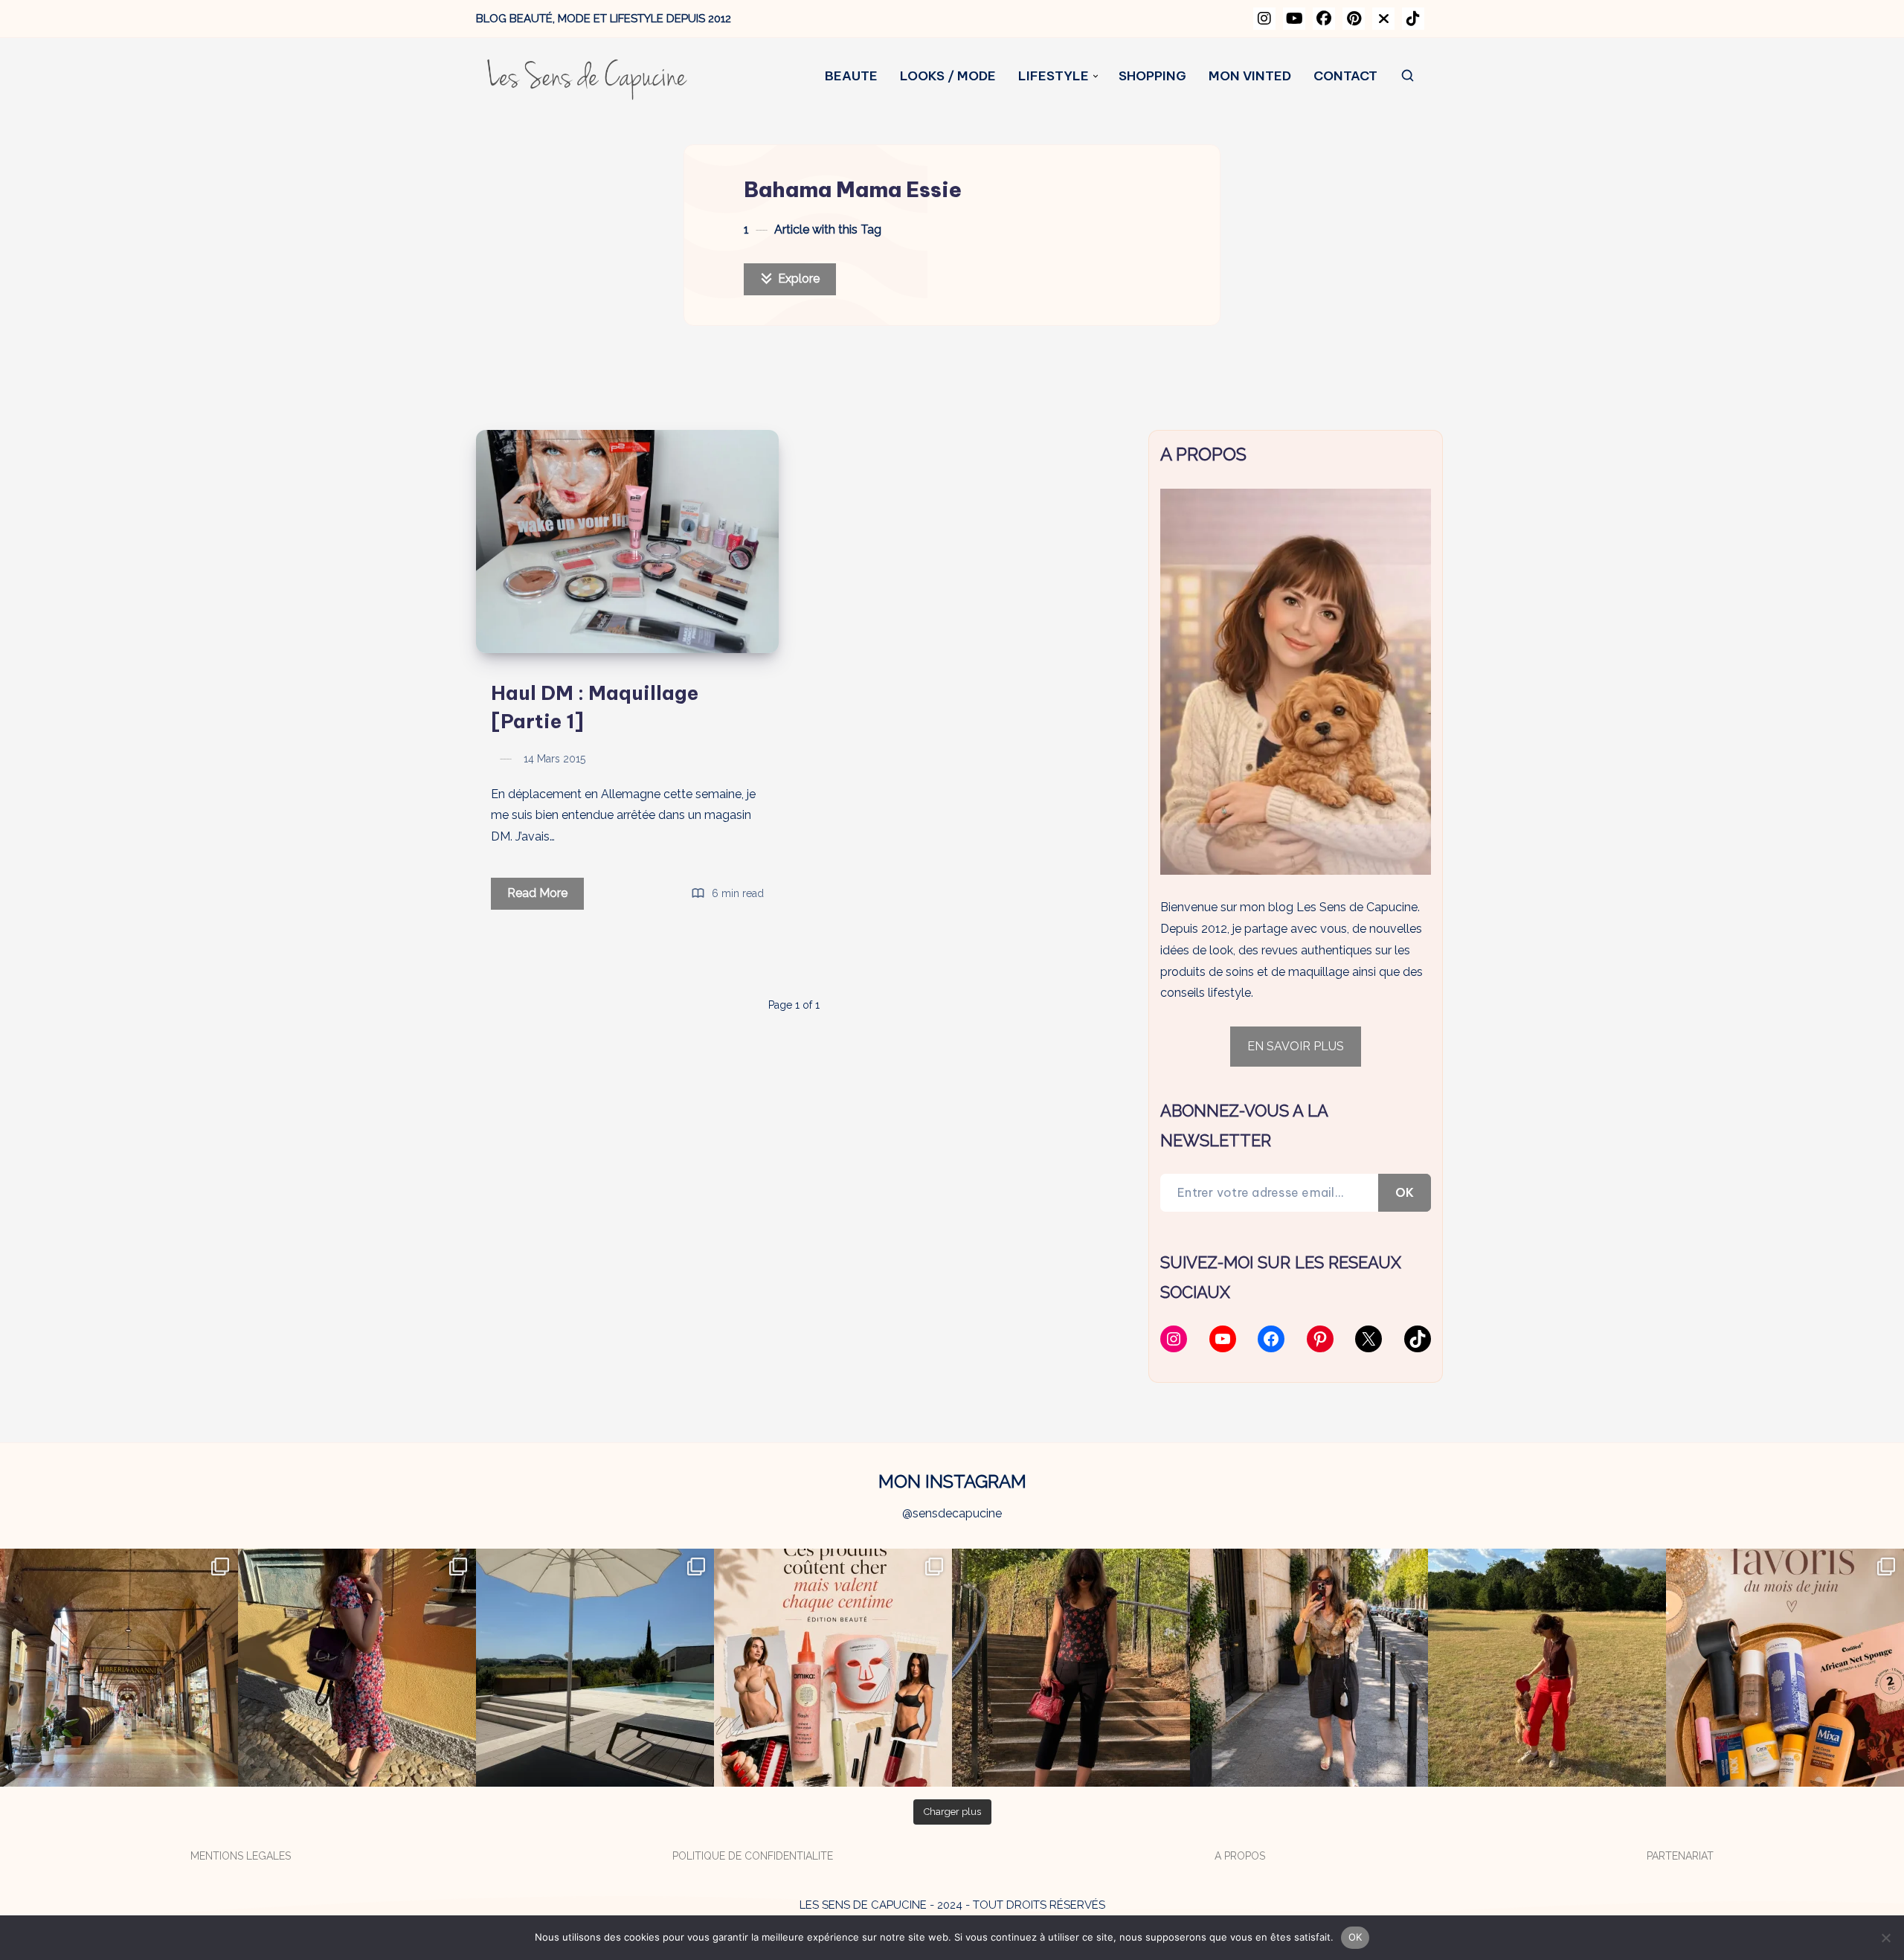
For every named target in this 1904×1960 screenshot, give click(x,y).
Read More (546, 897)
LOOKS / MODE (948, 76)
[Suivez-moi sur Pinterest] (1354, 19)
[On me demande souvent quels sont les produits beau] (833, 1668)
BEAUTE (851, 76)
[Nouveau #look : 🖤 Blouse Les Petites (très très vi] (1309, 1668)
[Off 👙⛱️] (595, 1668)
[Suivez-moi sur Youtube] (1294, 19)
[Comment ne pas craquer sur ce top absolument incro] (1071, 1668)
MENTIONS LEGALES (241, 1856)
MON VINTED (1250, 76)
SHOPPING (1152, 76)
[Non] (1885, 1938)
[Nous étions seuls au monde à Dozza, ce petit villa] (357, 1668)
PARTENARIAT (1680, 1856)
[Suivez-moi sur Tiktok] (1413, 19)
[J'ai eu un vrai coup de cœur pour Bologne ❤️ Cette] (119, 1668)
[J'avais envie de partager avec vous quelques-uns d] (1785, 1668)
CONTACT (1345, 76)
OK (1405, 1192)
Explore (797, 279)
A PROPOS (1240, 1856)
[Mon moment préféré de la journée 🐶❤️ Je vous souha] (1547, 1668)
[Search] (1408, 76)
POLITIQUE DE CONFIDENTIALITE (753, 1856)
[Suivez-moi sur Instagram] (1264, 19)
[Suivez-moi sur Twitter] (1383, 19)
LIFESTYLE (1054, 76)
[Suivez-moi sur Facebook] (1324, 19)
